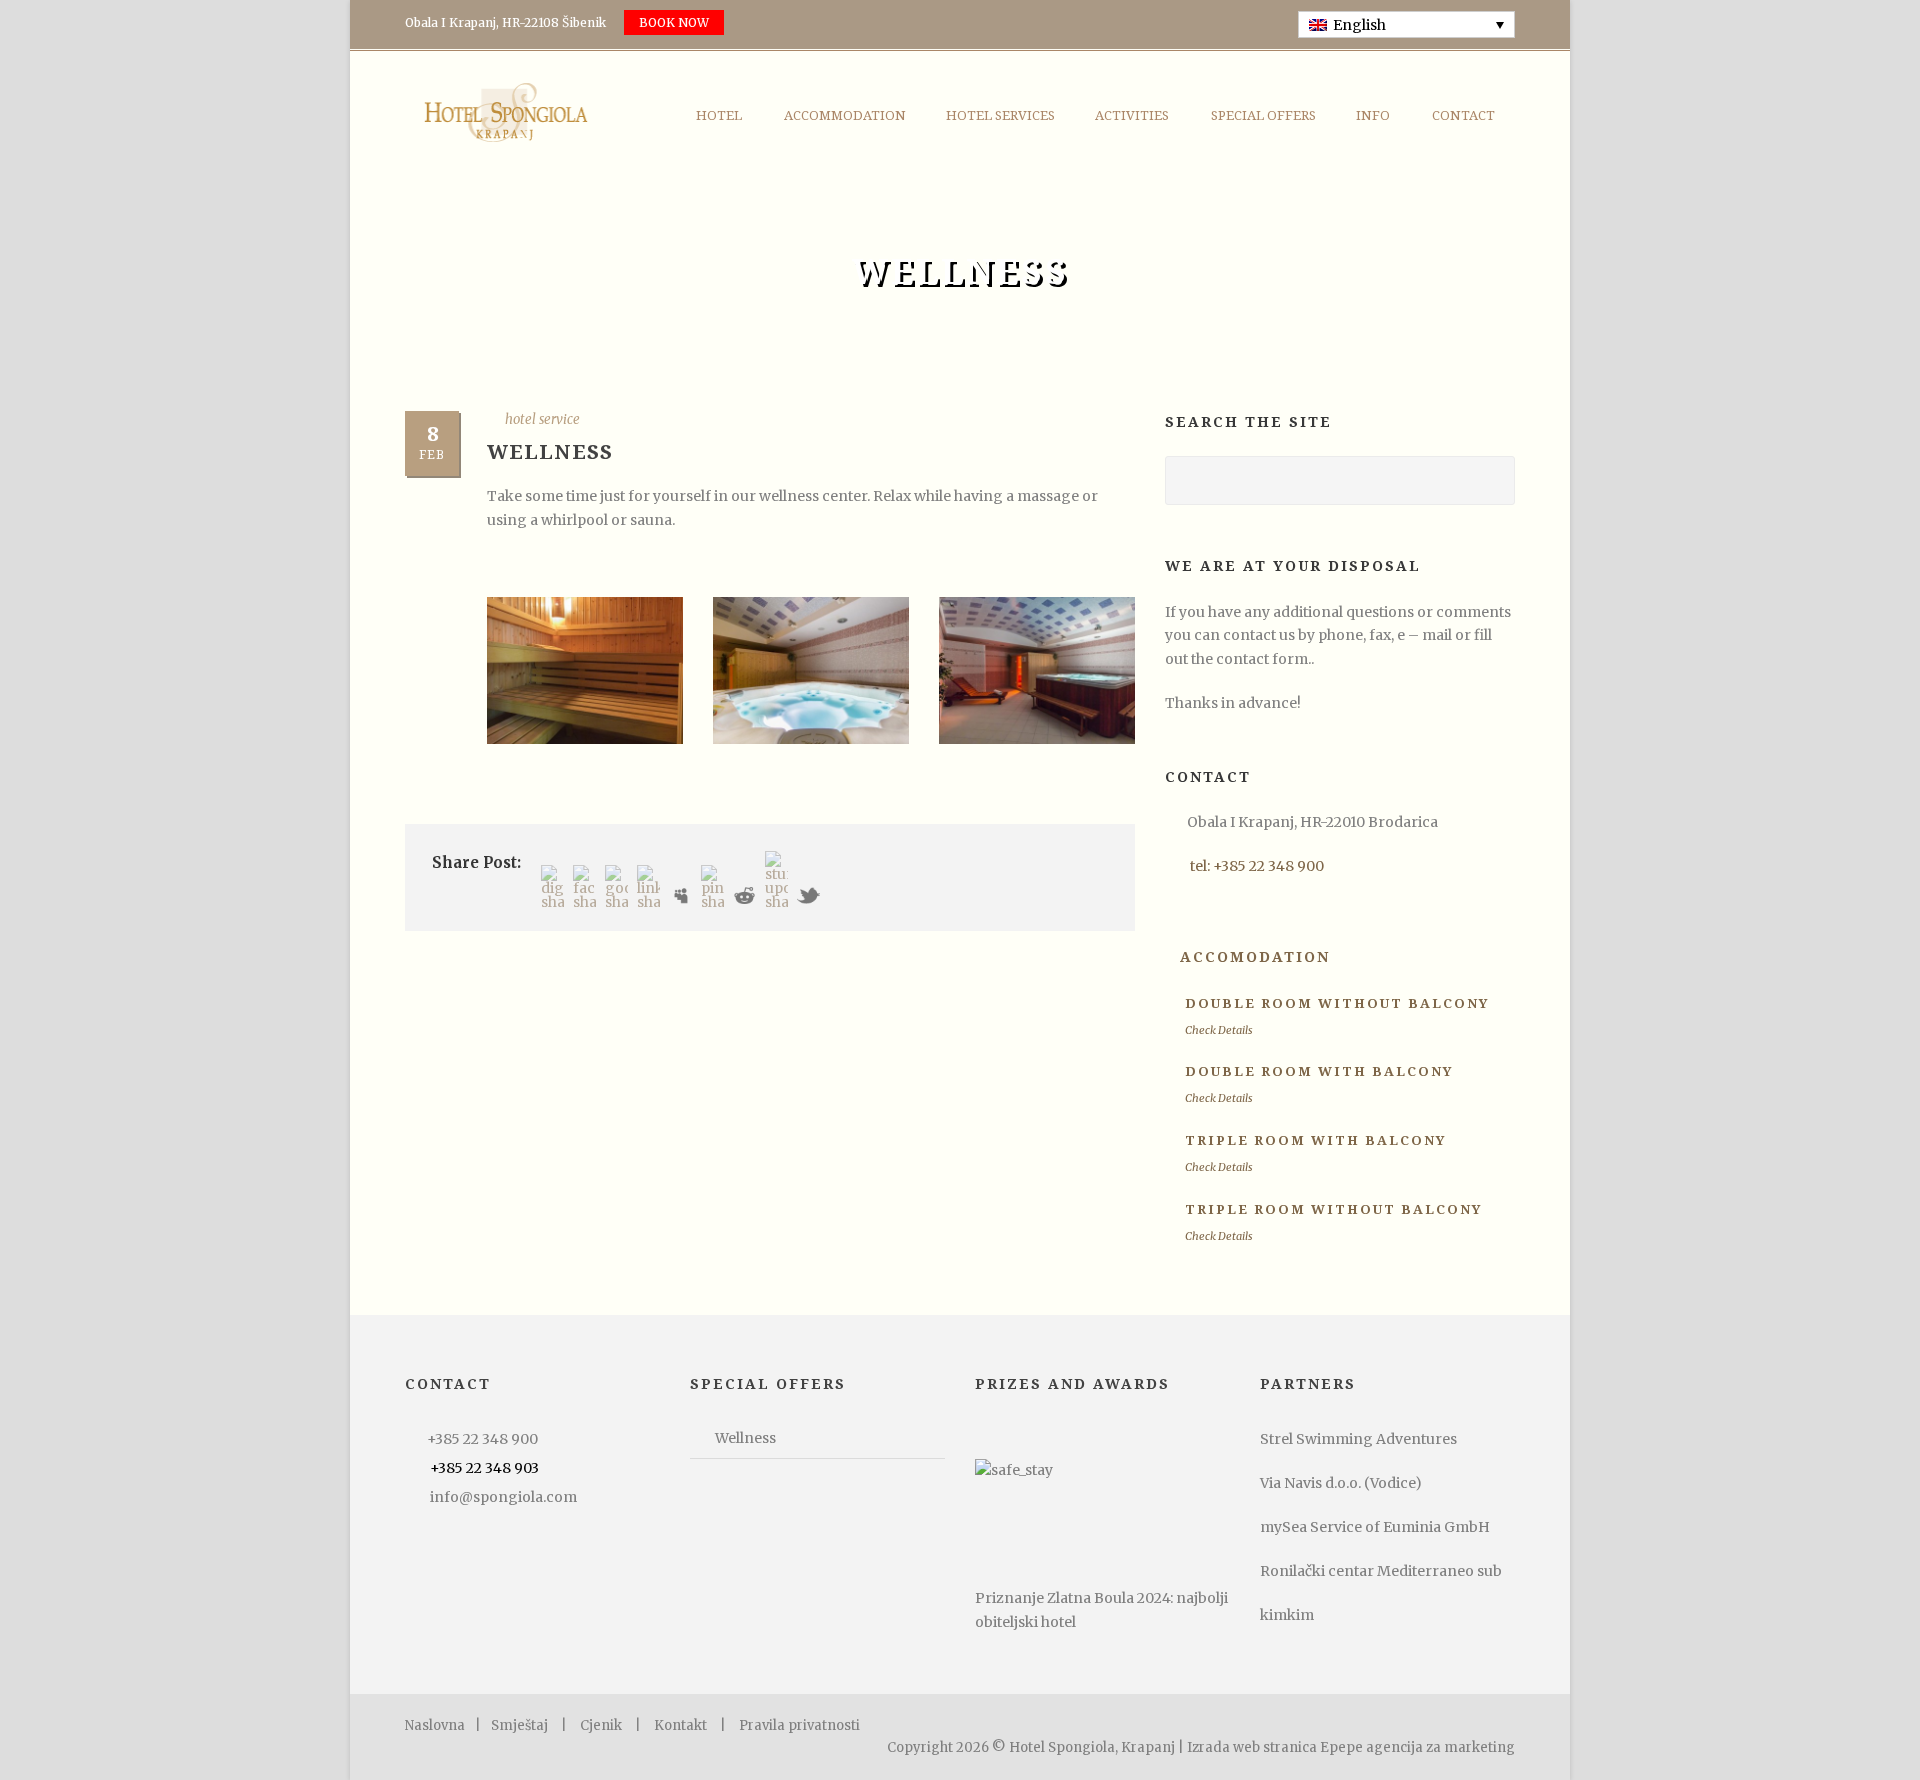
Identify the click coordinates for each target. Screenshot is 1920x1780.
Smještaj (519, 1725)
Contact (1463, 115)
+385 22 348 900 (482, 1439)
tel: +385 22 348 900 (1257, 866)
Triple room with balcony (1315, 1140)
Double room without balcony (1337, 1003)
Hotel (719, 115)
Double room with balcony (1319, 1071)
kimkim (1287, 1615)
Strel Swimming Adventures (1358, 1439)
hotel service (542, 419)
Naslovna (435, 1725)
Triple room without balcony (1333, 1209)
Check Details (1219, 1030)
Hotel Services (1000, 115)
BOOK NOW (674, 22)
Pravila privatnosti (799, 1725)
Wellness (745, 1438)
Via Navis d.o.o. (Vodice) (1341, 1483)
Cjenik (601, 1725)
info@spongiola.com (503, 1497)
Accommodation (845, 115)
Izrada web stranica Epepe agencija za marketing (1351, 1747)
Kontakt (680, 1725)
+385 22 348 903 (484, 1468)
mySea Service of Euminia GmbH (1375, 1527)
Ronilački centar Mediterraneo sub (1381, 1571)
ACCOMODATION (1255, 957)
